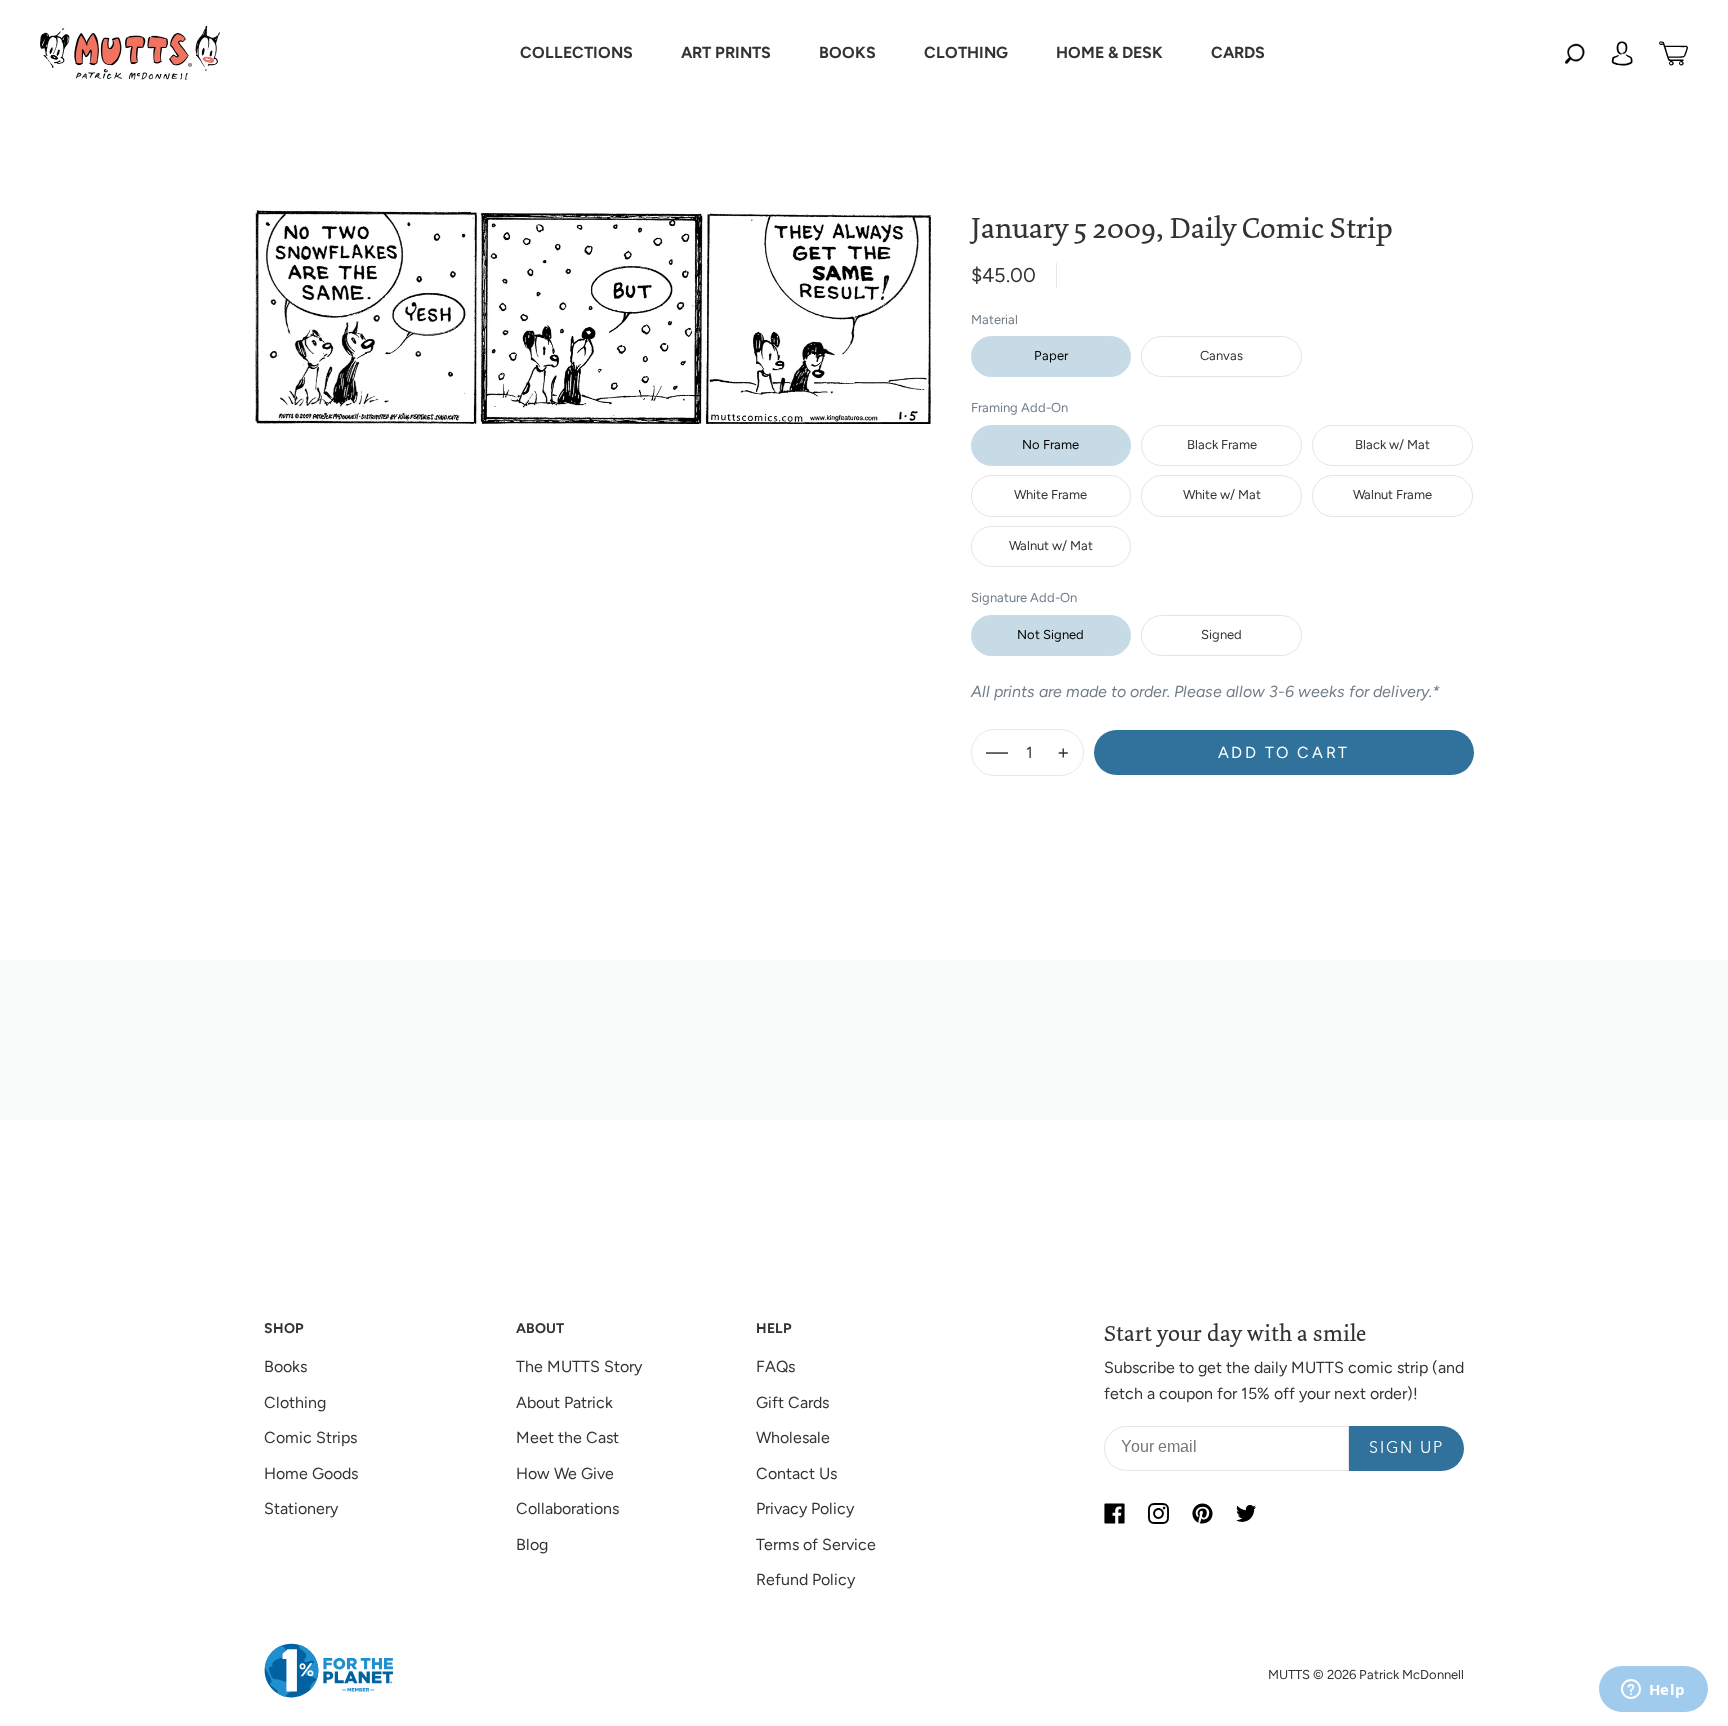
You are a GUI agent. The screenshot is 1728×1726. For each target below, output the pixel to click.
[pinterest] (1202, 1513)
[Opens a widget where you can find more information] (1653, 1691)
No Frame (1050, 444)
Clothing (295, 1402)
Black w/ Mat (1392, 444)
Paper (1051, 355)
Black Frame (1222, 444)
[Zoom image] (593, 301)
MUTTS (1289, 1674)
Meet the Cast (567, 1437)
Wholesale (793, 1437)
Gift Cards (792, 1402)
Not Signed (1050, 634)
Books (285, 1366)
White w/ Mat (1222, 494)
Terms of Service (816, 1544)
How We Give (565, 1473)
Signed (1221, 634)
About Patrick (564, 1402)
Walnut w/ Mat (1051, 545)
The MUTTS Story (579, 1366)
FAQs (775, 1366)
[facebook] (1114, 1513)
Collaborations (567, 1508)
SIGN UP (1406, 1449)
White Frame (1050, 494)
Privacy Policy (805, 1508)
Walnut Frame (1392, 494)
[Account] (1622, 53)
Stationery (301, 1508)
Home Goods (311, 1473)
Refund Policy (805, 1579)
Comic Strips (310, 1437)
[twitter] (1246, 1513)
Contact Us (796, 1473)
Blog (532, 1544)
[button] (576, 53)
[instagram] (1158, 1513)
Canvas (1221, 355)
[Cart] (1673, 53)
